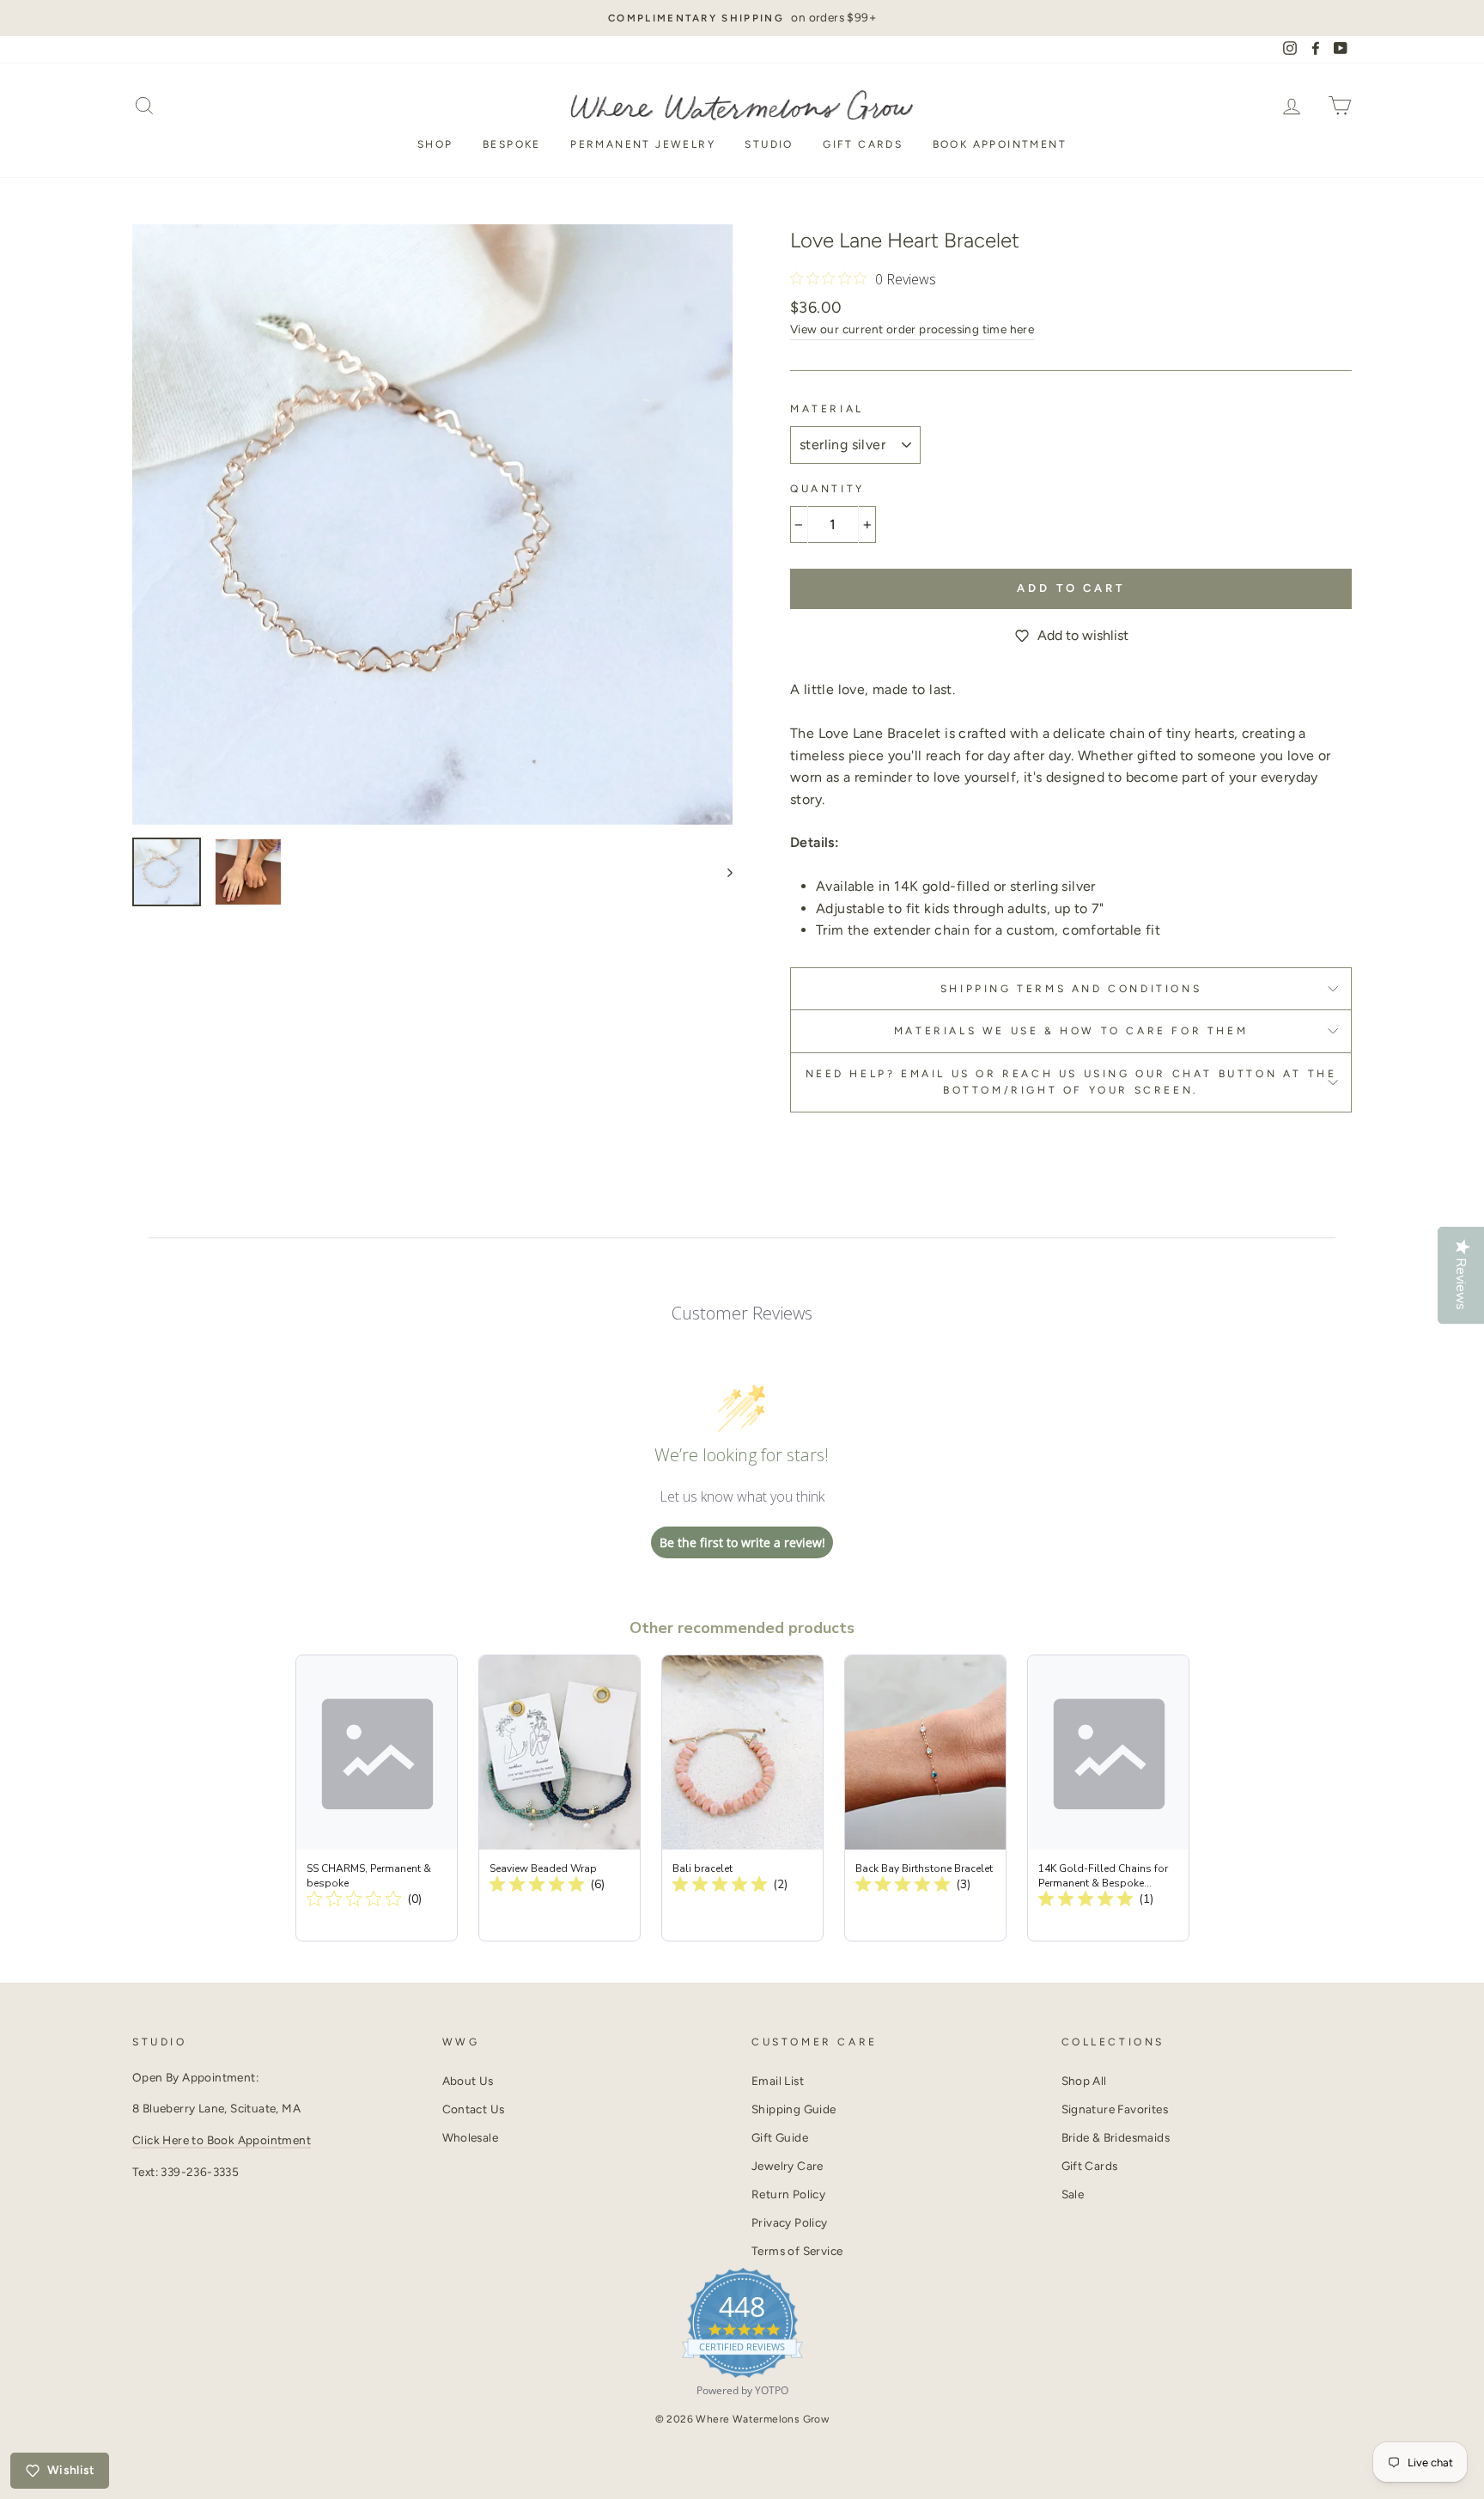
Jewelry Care (788, 2166)
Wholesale (471, 2137)
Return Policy (788, 2194)
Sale (1073, 2194)
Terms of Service (797, 2251)
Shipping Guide (794, 2109)
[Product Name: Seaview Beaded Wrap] (560, 1798)
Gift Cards (863, 144)
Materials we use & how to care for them (1071, 1031)
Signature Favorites (1115, 2109)
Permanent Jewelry (643, 144)
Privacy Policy (790, 2222)
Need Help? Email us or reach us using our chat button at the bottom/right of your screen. (1071, 1082)
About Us (468, 2081)
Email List (778, 2081)
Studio (769, 144)
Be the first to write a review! (742, 1542)
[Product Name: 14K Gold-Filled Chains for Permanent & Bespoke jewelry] (1108, 1798)
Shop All (1084, 2081)
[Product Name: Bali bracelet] (742, 1798)
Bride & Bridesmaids (1116, 2137)
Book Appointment (1000, 144)
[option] (742, 18)
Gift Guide (780, 2137)
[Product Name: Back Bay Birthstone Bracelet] (925, 1798)
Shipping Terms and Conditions (1071, 989)
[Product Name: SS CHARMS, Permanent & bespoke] (377, 1798)
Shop (435, 144)
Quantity (827, 489)
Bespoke (512, 144)
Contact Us (474, 2109)
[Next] (722, 872)
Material (827, 409)
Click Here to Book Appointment (222, 2140)
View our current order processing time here (912, 329)
